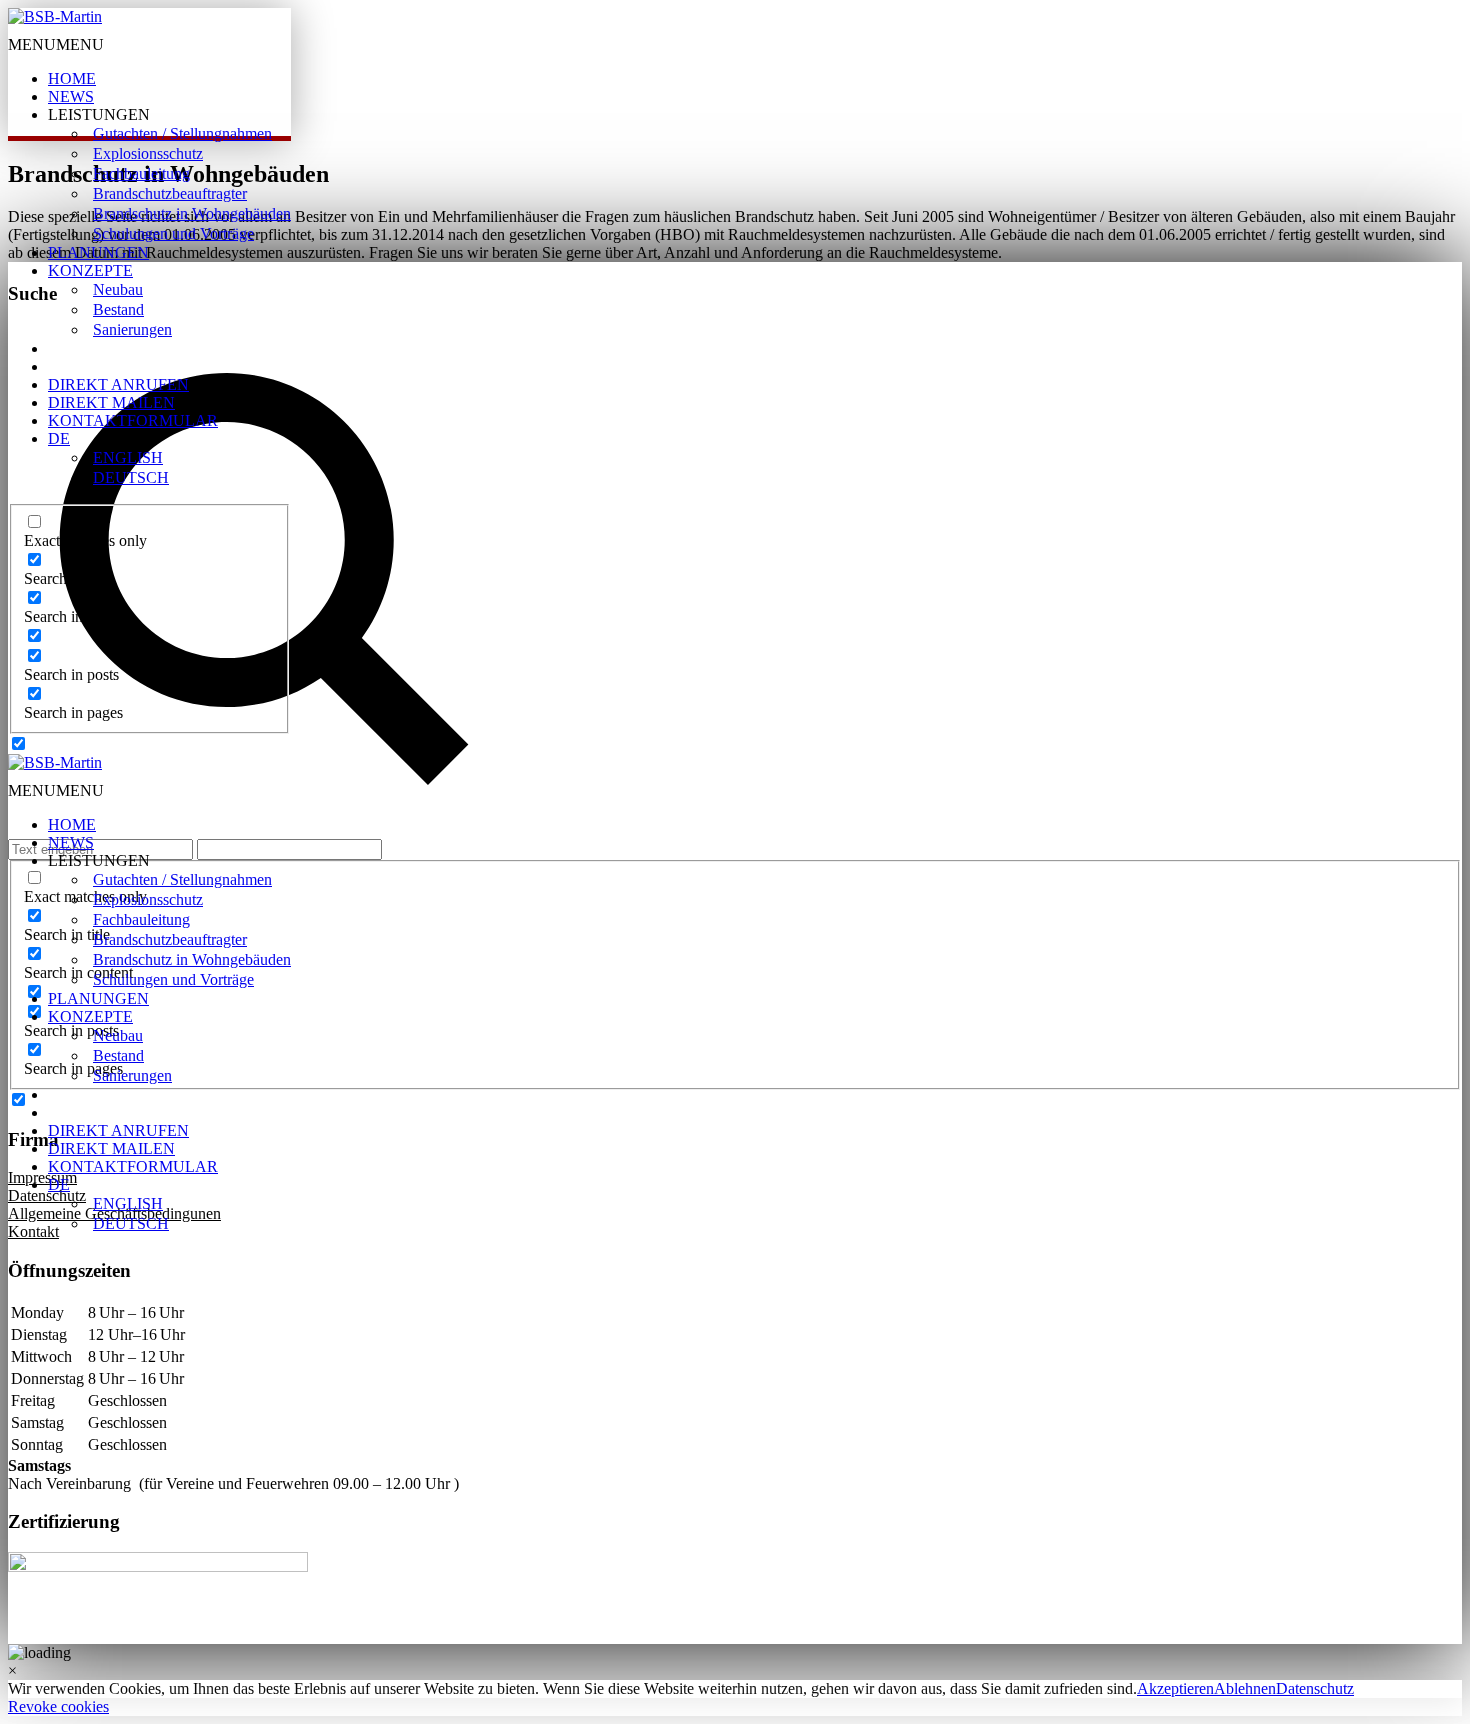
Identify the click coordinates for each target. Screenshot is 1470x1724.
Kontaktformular (133, 420)
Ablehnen (1245, 1688)
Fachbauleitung (141, 173)
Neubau (118, 289)
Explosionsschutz (148, 153)
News (71, 96)
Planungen (98, 252)
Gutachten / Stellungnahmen (182, 133)
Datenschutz (1315, 1688)
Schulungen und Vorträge (173, 233)
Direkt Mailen (111, 402)
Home (72, 78)
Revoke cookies (58, 1706)
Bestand (118, 309)
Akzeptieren (1175, 1688)
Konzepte (90, 270)
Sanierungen (132, 329)
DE (59, 438)
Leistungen (99, 114)
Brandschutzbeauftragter (170, 193)
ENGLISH (128, 457)
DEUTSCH (131, 477)
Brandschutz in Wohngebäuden (192, 213)
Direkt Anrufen (118, 384)
